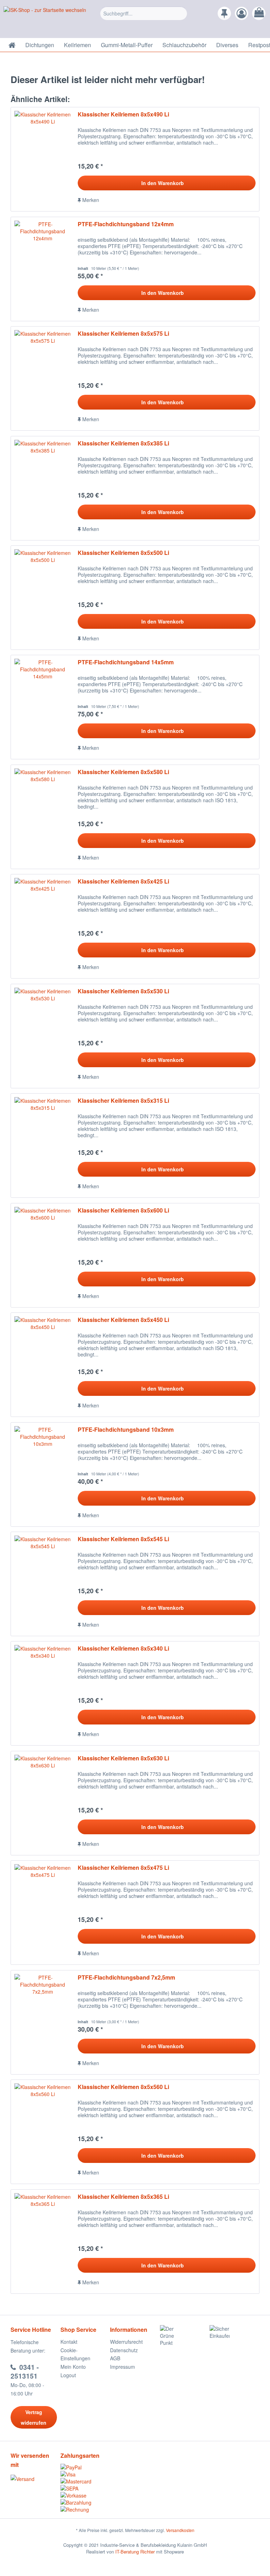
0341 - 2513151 (25, 2372)
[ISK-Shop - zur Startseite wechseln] (45, 20)
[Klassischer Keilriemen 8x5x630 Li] (43, 1803)
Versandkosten (180, 2530)
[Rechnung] (85, 2509)
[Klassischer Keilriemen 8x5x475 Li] (43, 1913)
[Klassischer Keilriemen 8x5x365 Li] (43, 2242)
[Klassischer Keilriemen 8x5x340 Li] (43, 1693)
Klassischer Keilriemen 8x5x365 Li (123, 2197)
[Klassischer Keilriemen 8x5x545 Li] (43, 1584)
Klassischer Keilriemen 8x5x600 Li (123, 1211)
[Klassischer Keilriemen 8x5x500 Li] (43, 598)
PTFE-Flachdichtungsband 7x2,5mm (126, 1978)
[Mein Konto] (242, 13)
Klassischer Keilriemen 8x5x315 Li (123, 1101)
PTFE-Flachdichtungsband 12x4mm (126, 224)
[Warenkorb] (259, 13)
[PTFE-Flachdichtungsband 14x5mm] (43, 707)
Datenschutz (124, 2350)
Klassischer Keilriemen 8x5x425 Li (123, 882)
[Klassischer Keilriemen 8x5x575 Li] (43, 378)
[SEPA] (85, 2488)
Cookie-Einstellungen (75, 2354)
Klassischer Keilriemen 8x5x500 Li (123, 553)
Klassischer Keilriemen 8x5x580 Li (123, 772)
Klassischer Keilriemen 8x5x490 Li (123, 115)
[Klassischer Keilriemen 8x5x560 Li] (43, 2132)
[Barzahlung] (85, 2502)
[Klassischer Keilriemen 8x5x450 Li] (43, 1365)
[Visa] (85, 2474)
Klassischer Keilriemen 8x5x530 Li (123, 991)
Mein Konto (73, 2367)
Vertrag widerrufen (34, 2417)
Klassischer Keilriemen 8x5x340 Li (123, 1649)
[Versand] (34, 2479)
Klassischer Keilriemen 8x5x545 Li (123, 1539)
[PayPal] (85, 2467)
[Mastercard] (85, 2481)
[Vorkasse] (85, 2495)
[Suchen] (181, 13)
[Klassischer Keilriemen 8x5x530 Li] (43, 1036)
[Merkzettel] (224, 13)
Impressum (123, 2367)
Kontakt (69, 2342)
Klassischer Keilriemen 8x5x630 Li (123, 1758)
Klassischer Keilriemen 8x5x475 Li (123, 1868)
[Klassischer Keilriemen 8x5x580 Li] (43, 817)
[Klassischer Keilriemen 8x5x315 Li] (43, 1145)
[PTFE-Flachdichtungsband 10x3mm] (43, 1474)
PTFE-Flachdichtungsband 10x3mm (126, 1430)
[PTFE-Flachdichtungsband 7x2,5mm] (43, 2022)
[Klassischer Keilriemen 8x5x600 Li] (43, 1255)
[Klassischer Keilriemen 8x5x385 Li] (43, 488)
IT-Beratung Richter (135, 2552)
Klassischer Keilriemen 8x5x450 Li (123, 1320)
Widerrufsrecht (126, 2342)
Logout (68, 2375)
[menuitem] (144, 19)
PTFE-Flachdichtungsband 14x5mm (126, 662)
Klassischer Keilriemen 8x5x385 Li (123, 444)
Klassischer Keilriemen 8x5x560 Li (123, 2087)
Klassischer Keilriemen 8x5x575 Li (123, 334)
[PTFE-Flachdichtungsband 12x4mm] (43, 269)
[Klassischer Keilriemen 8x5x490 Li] (43, 159)
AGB (115, 2358)
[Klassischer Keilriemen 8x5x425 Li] (43, 926)
